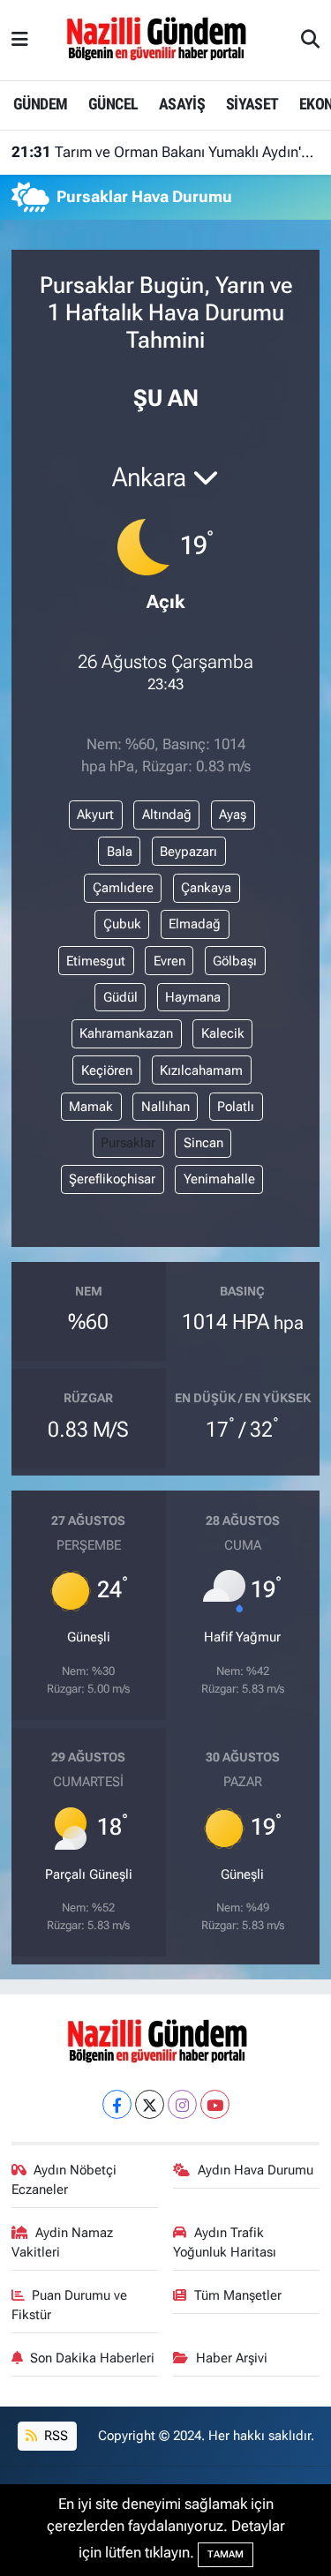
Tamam (226, 2554)
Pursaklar (128, 1143)
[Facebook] (117, 2104)
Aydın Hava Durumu (256, 2170)
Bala (120, 852)
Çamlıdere (123, 888)
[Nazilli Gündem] (165, 39)
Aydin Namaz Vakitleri (63, 2242)
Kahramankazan (126, 1033)
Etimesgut (96, 961)
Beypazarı (188, 852)
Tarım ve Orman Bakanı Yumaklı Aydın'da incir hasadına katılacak (166, 152)
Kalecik (223, 1033)
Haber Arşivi (232, 2358)
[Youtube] (215, 2104)
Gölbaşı (235, 961)
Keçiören (107, 1070)
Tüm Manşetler (238, 2295)
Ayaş (233, 815)
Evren (169, 961)
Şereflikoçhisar (112, 1179)
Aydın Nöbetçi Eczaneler (64, 2180)
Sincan (203, 1143)
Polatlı (236, 1107)
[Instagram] (182, 2104)
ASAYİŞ (182, 104)
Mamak (91, 1107)
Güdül (120, 997)
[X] (150, 2104)
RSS (54, 2436)
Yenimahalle (219, 1179)
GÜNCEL (113, 104)
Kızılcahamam (201, 1070)
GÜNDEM (40, 104)
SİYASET (252, 104)
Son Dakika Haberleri (92, 2358)
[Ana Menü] (20, 40)
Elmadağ (195, 924)
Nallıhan (165, 1107)
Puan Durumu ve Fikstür (70, 2305)
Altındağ (167, 815)
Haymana (193, 997)
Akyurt (95, 815)
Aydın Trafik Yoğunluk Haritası (225, 2242)
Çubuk (122, 924)
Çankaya (206, 888)
